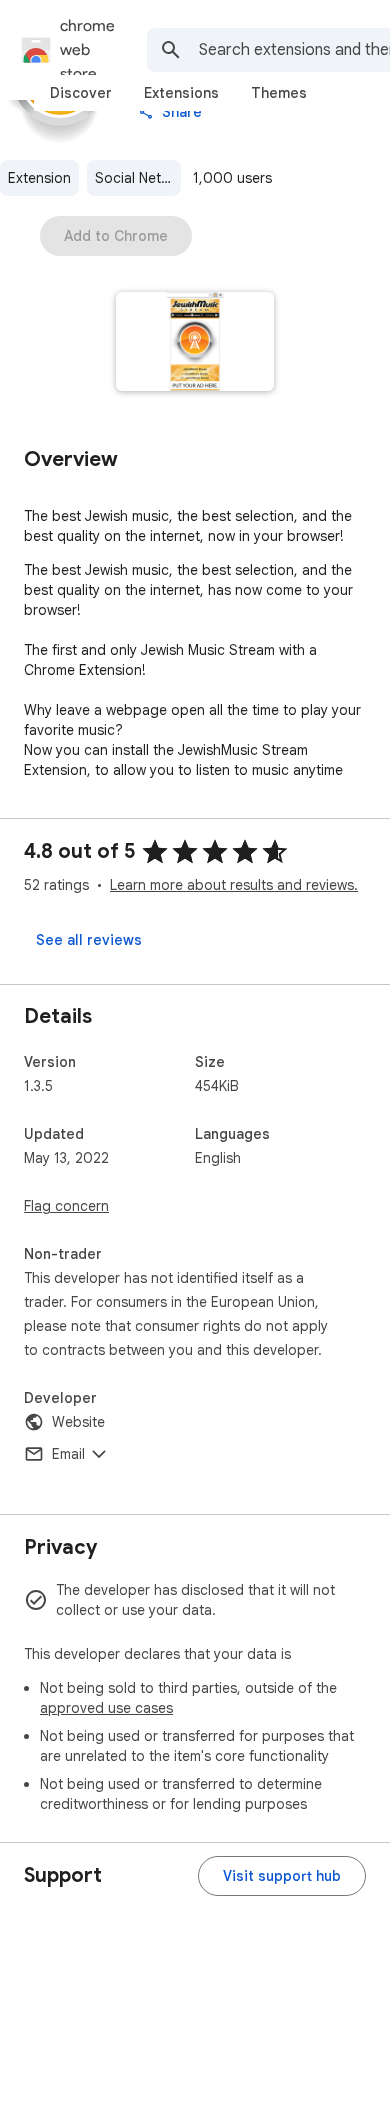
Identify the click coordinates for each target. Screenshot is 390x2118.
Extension (39, 178)
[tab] (81, 93)
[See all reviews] (89, 940)
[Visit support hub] (282, 1876)
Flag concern (66, 1206)
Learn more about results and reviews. (234, 885)
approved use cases (106, 1708)
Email (68, 1454)
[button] (195, 343)
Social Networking (138, 178)
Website (78, 1422)
